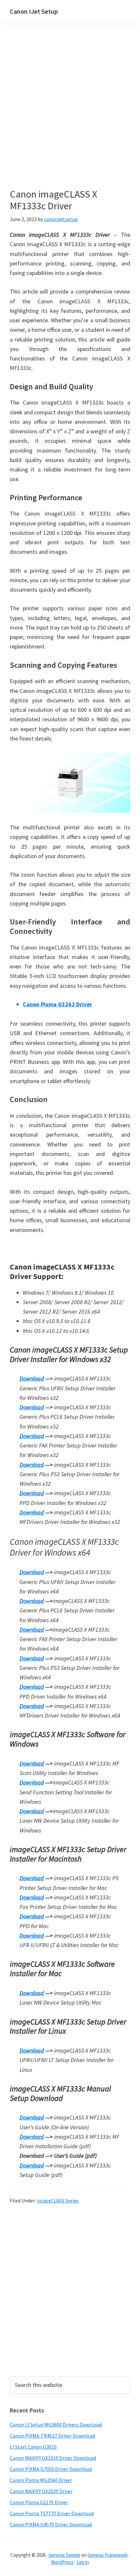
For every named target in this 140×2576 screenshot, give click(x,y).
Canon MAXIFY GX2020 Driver (41, 2491)
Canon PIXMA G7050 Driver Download (51, 2469)
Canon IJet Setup (34, 11)
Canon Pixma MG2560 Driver (41, 2480)
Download (32, 1378)
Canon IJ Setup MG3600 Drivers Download (56, 2424)
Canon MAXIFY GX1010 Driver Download (53, 2458)
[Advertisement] (70, 115)
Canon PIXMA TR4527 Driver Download (52, 2436)
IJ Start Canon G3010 (33, 2447)
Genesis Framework (108, 2555)
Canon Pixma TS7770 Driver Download (52, 2513)
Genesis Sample (64, 2555)
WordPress (62, 2562)
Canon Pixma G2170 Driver (39, 2502)
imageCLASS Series (58, 2200)
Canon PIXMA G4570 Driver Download (51, 2524)
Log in (83, 2562)
